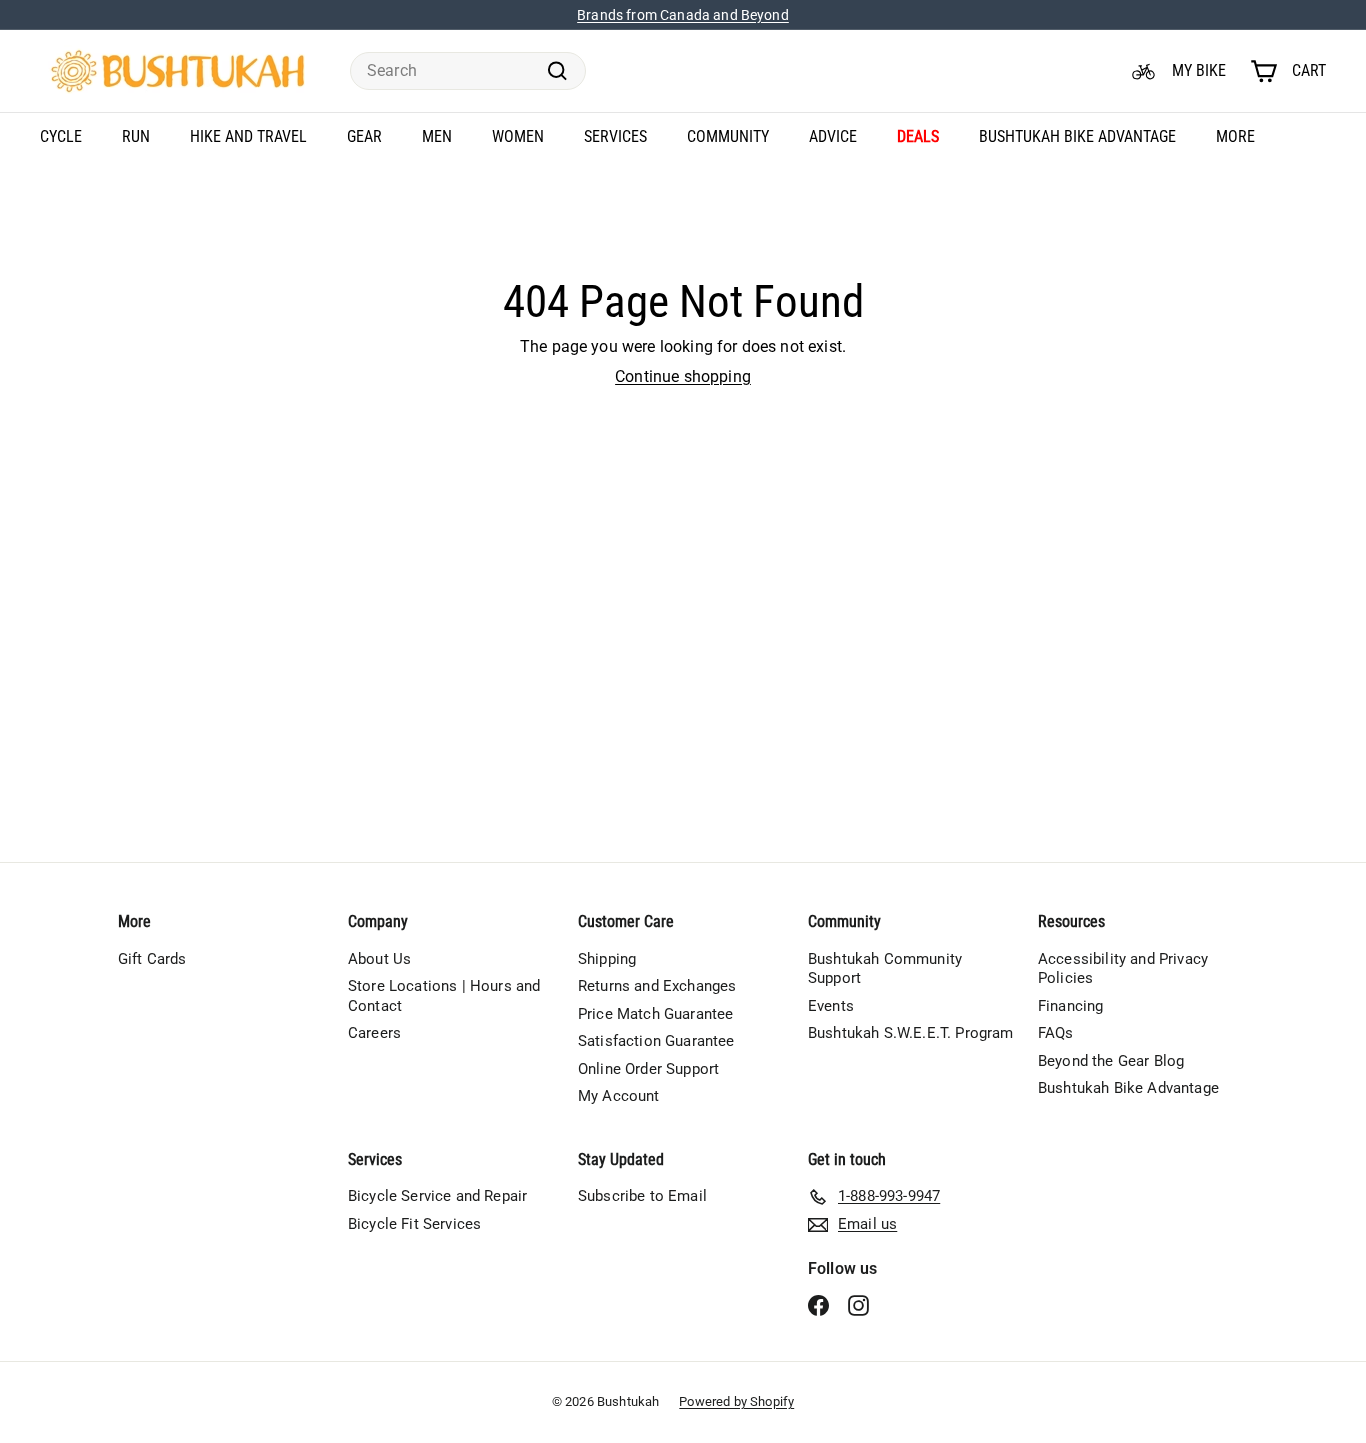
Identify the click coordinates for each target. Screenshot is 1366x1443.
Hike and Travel (248, 136)
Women (518, 136)
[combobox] (468, 71)
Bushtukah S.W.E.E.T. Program (910, 1033)
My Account (619, 1096)
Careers (374, 1033)
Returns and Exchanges (657, 986)
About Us (379, 959)
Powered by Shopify (736, 1401)
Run (136, 136)
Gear (364, 136)
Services (615, 136)
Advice (833, 136)
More (1235, 136)
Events (831, 1006)
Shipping (607, 959)
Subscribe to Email (642, 1196)
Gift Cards (152, 959)
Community (728, 136)
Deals (918, 136)
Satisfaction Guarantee (656, 1041)
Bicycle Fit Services (414, 1224)
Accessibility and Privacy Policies (1123, 969)
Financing (1070, 1006)
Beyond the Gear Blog (1111, 1061)
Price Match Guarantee (655, 1014)
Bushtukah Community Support (885, 969)
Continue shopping (683, 376)
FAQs (1056, 1033)
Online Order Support (648, 1069)
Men (437, 136)
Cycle (61, 136)
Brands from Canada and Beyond (683, 15)
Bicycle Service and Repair (437, 1196)
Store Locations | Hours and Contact (444, 996)
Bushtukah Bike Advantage (1077, 136)
